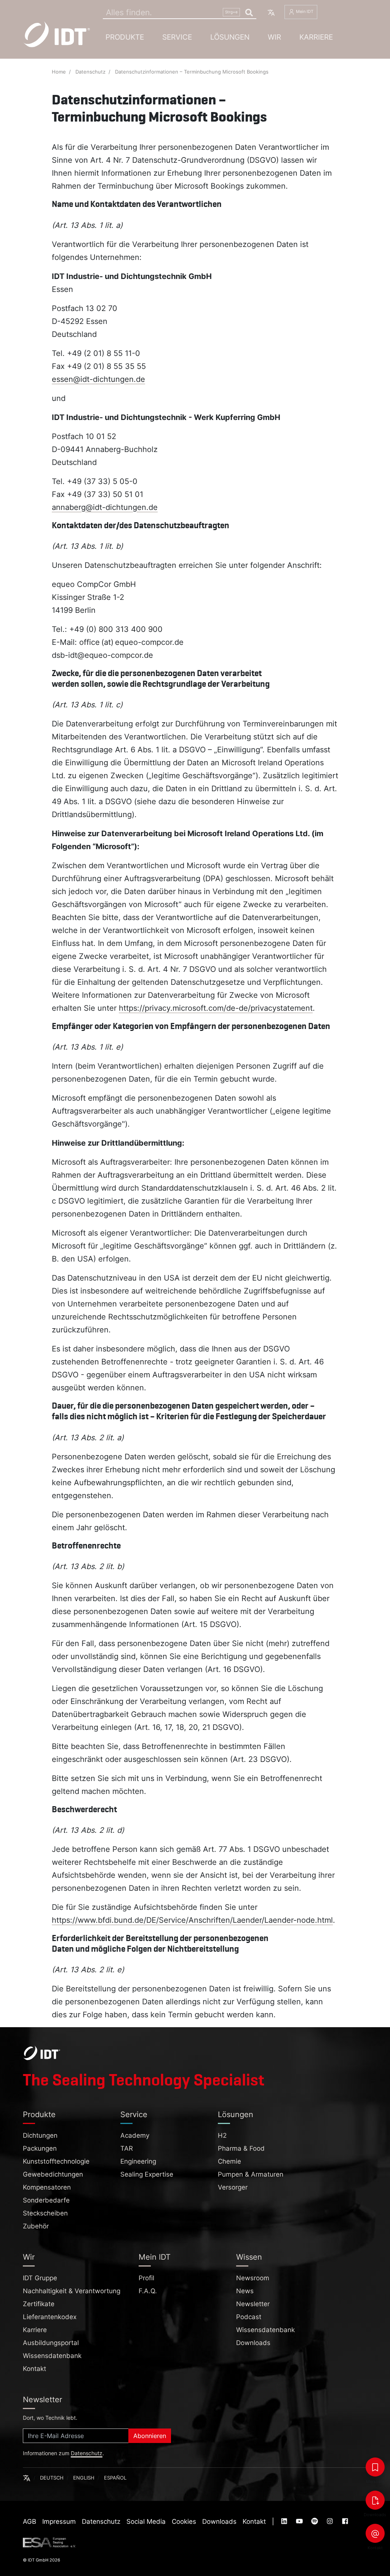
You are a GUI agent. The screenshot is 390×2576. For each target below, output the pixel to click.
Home (59, 72)
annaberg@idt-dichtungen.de (105, 507)
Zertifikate (39, 2304)
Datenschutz (90, 72)
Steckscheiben (45, 2213)
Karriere (316, 37)
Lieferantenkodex (50, 2317)
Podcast (249, 2317)
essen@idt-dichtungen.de (98, 379)
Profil (146, 2278)
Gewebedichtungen (53, 2174)
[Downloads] (375, 2500)
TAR (127, 2148)
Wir (274, 37)
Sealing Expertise (147, 2174)
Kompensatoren (47, 2187)
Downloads (253, 2343)
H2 (222, 2135)
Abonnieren (150, 2436)
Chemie (229, 2161)
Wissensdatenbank (52, 2356)
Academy (135, 2135)
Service (177, 37)
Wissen (249, 2257)
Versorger (233, 2187)
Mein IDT (304, 12)
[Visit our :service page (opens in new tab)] (285, 2522)
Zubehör (36, 2226)
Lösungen (230, 37)
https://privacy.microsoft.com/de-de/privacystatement (216, 1008)
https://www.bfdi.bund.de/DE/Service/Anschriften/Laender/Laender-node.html (192, 1920)
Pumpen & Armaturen (251, 2174)
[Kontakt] (375, 2533)
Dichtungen (40, 2135)
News (245, 2291)
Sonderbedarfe (46, 2200)
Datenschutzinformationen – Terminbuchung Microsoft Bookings (192, 72)
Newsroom (253, 2278)
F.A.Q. (148, 2291)
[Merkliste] (375, 2467)
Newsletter (253, 2304)
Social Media (146, 2521)
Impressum (59, 2521)
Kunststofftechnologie (56, 2161)
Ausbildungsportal (51, 2343)
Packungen (40, 2148)
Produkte (125, 37)
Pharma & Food (241, 2148)
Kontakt (34, 2369)
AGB (30, 2521)
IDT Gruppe (40, 2278)
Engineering (138, 2161)
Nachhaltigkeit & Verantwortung (72, 2291)
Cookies (184, 2521)
